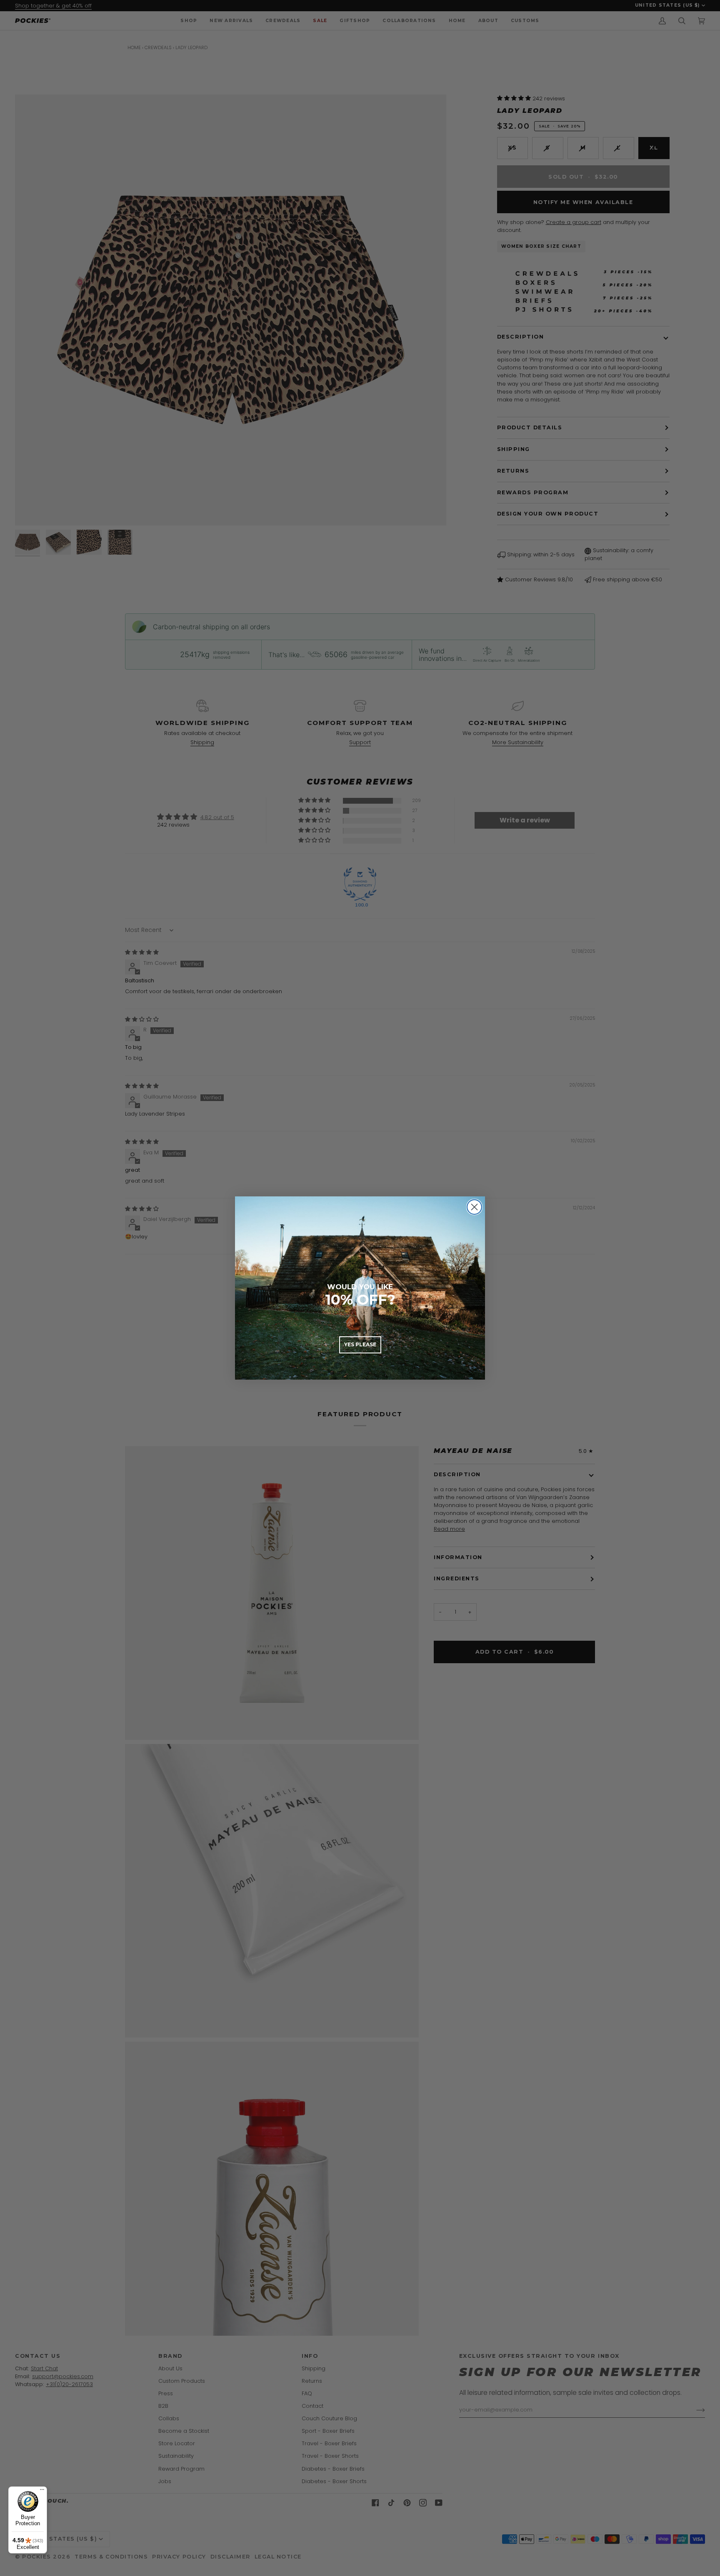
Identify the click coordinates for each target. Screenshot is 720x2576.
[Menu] (42, 2491)
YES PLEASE (360, 1344)
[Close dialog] (474, 1207)
